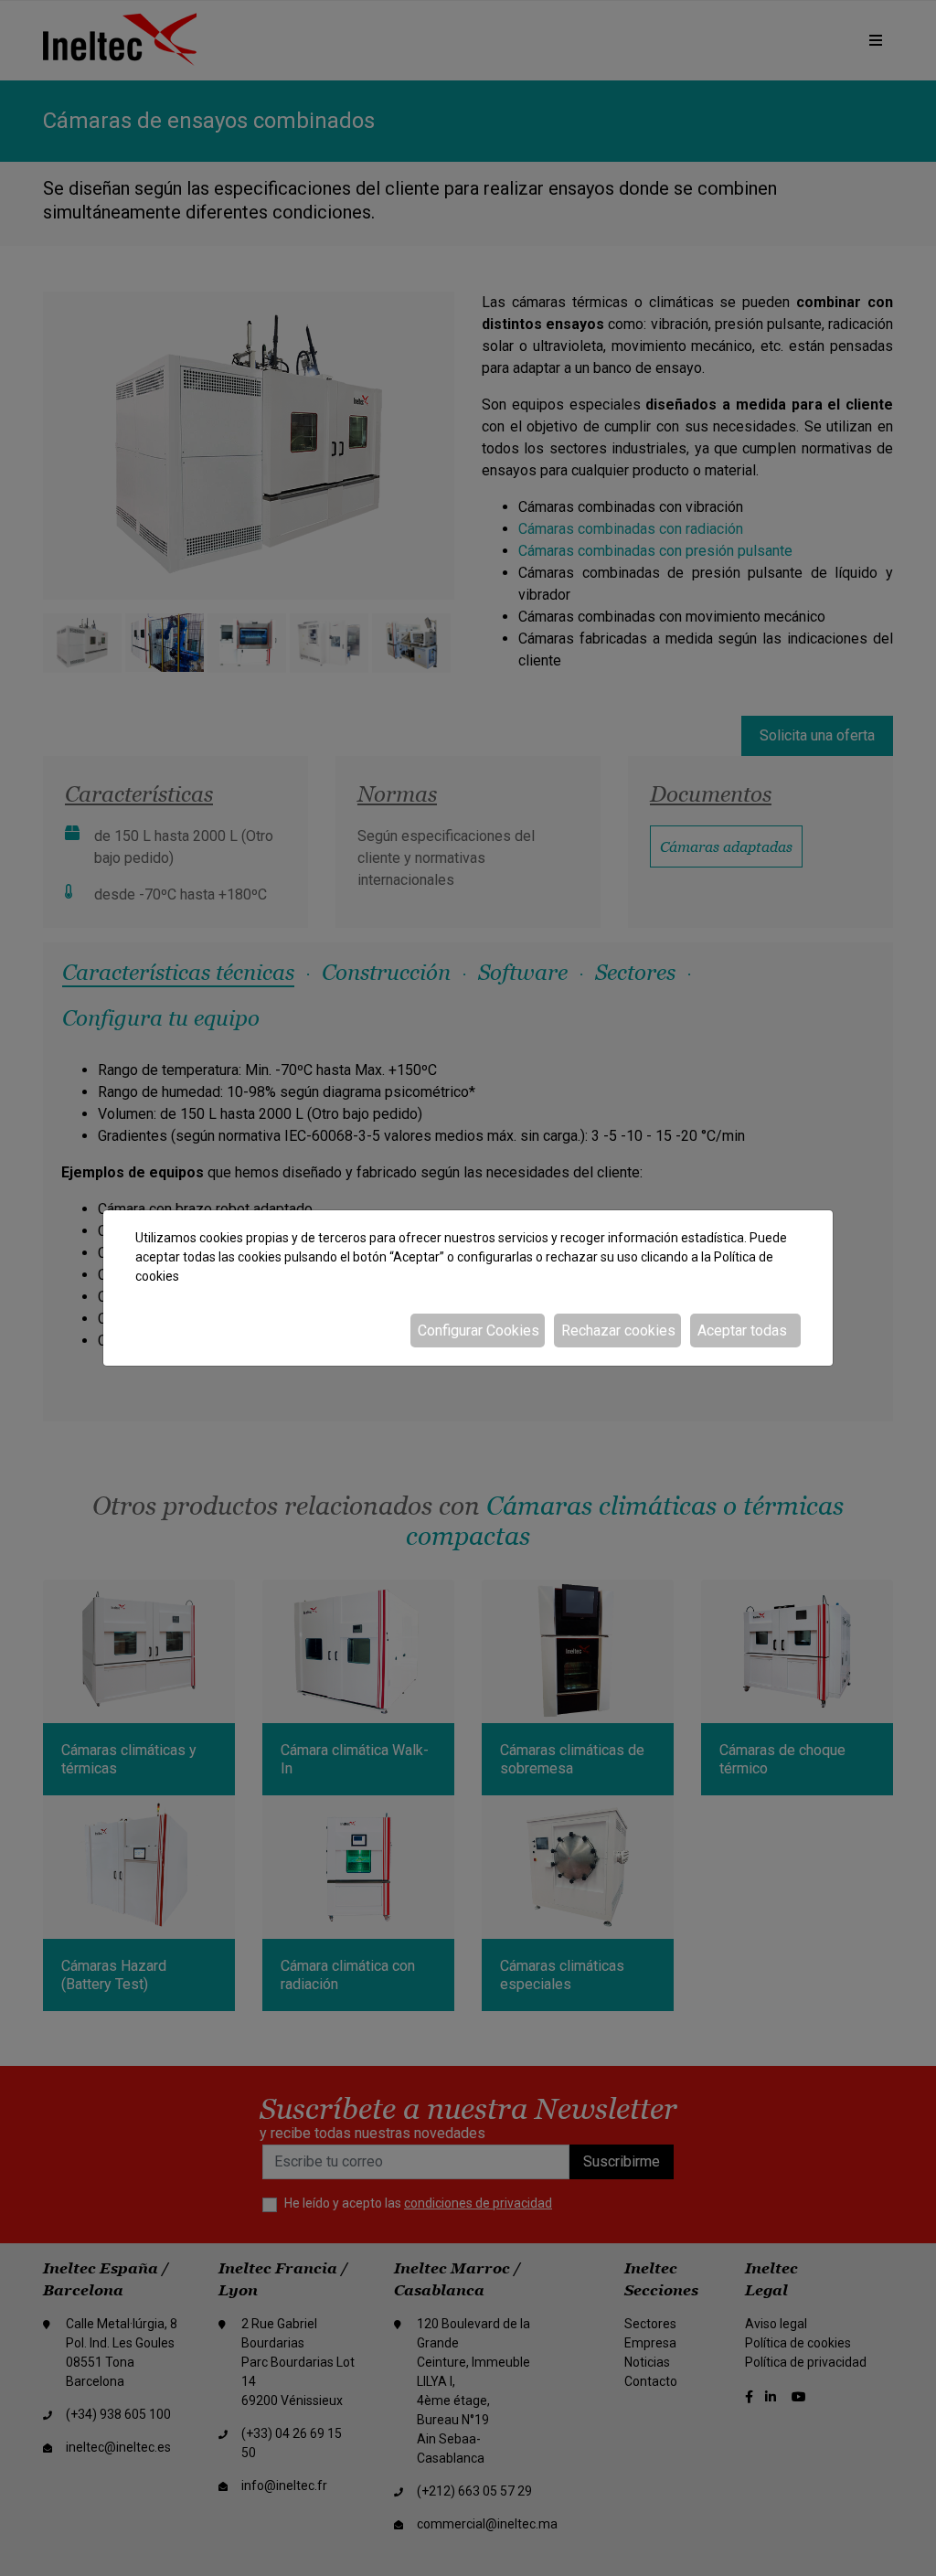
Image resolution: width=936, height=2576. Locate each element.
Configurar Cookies (479, 1331)
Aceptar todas (742, 1331)
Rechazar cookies (618, 1331)
